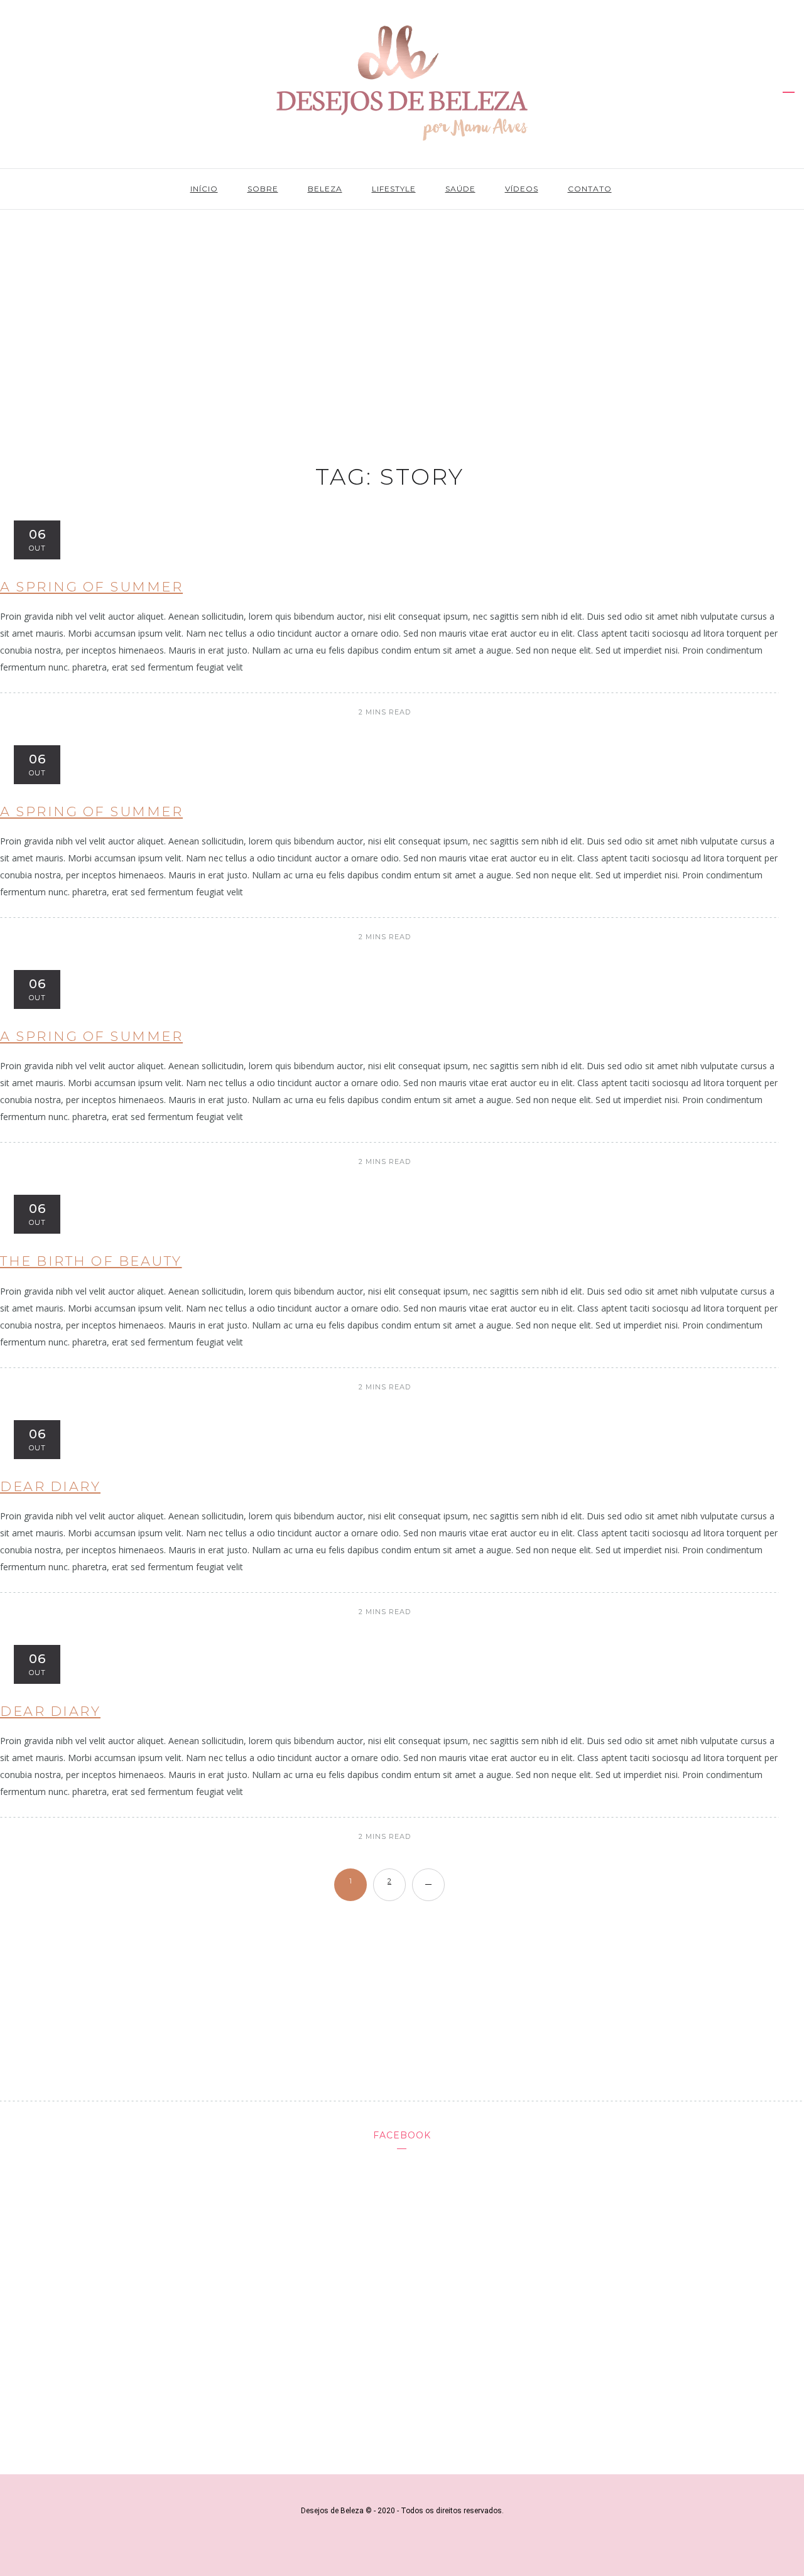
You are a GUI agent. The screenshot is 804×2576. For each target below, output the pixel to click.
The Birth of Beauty (91, 1261)
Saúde (460, 189)
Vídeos (522, 189)
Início (204, 189)
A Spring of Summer (91, 587)
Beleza (325, 189)
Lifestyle (394, 189)
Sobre (263, 189)
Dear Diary (50, 1486)
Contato (590, 189)
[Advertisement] (402, 315)
